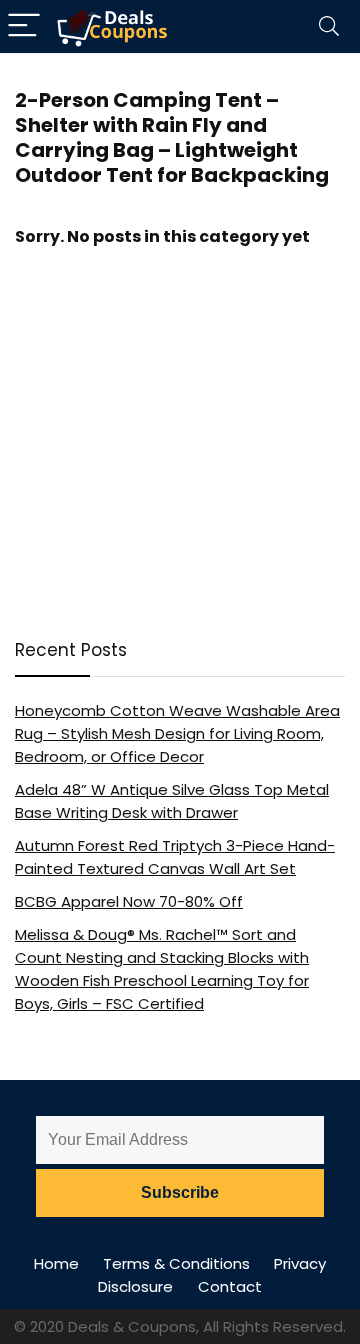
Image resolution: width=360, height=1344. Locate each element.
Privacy (300, 1263)
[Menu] (24, 26)
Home (56, 1263)
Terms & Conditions (176, 1263)
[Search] (329, 26)
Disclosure (135, 1286)
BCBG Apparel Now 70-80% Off (129, 901)
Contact (230, 1286)
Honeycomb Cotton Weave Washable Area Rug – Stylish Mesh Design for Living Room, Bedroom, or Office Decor (177, 733)
